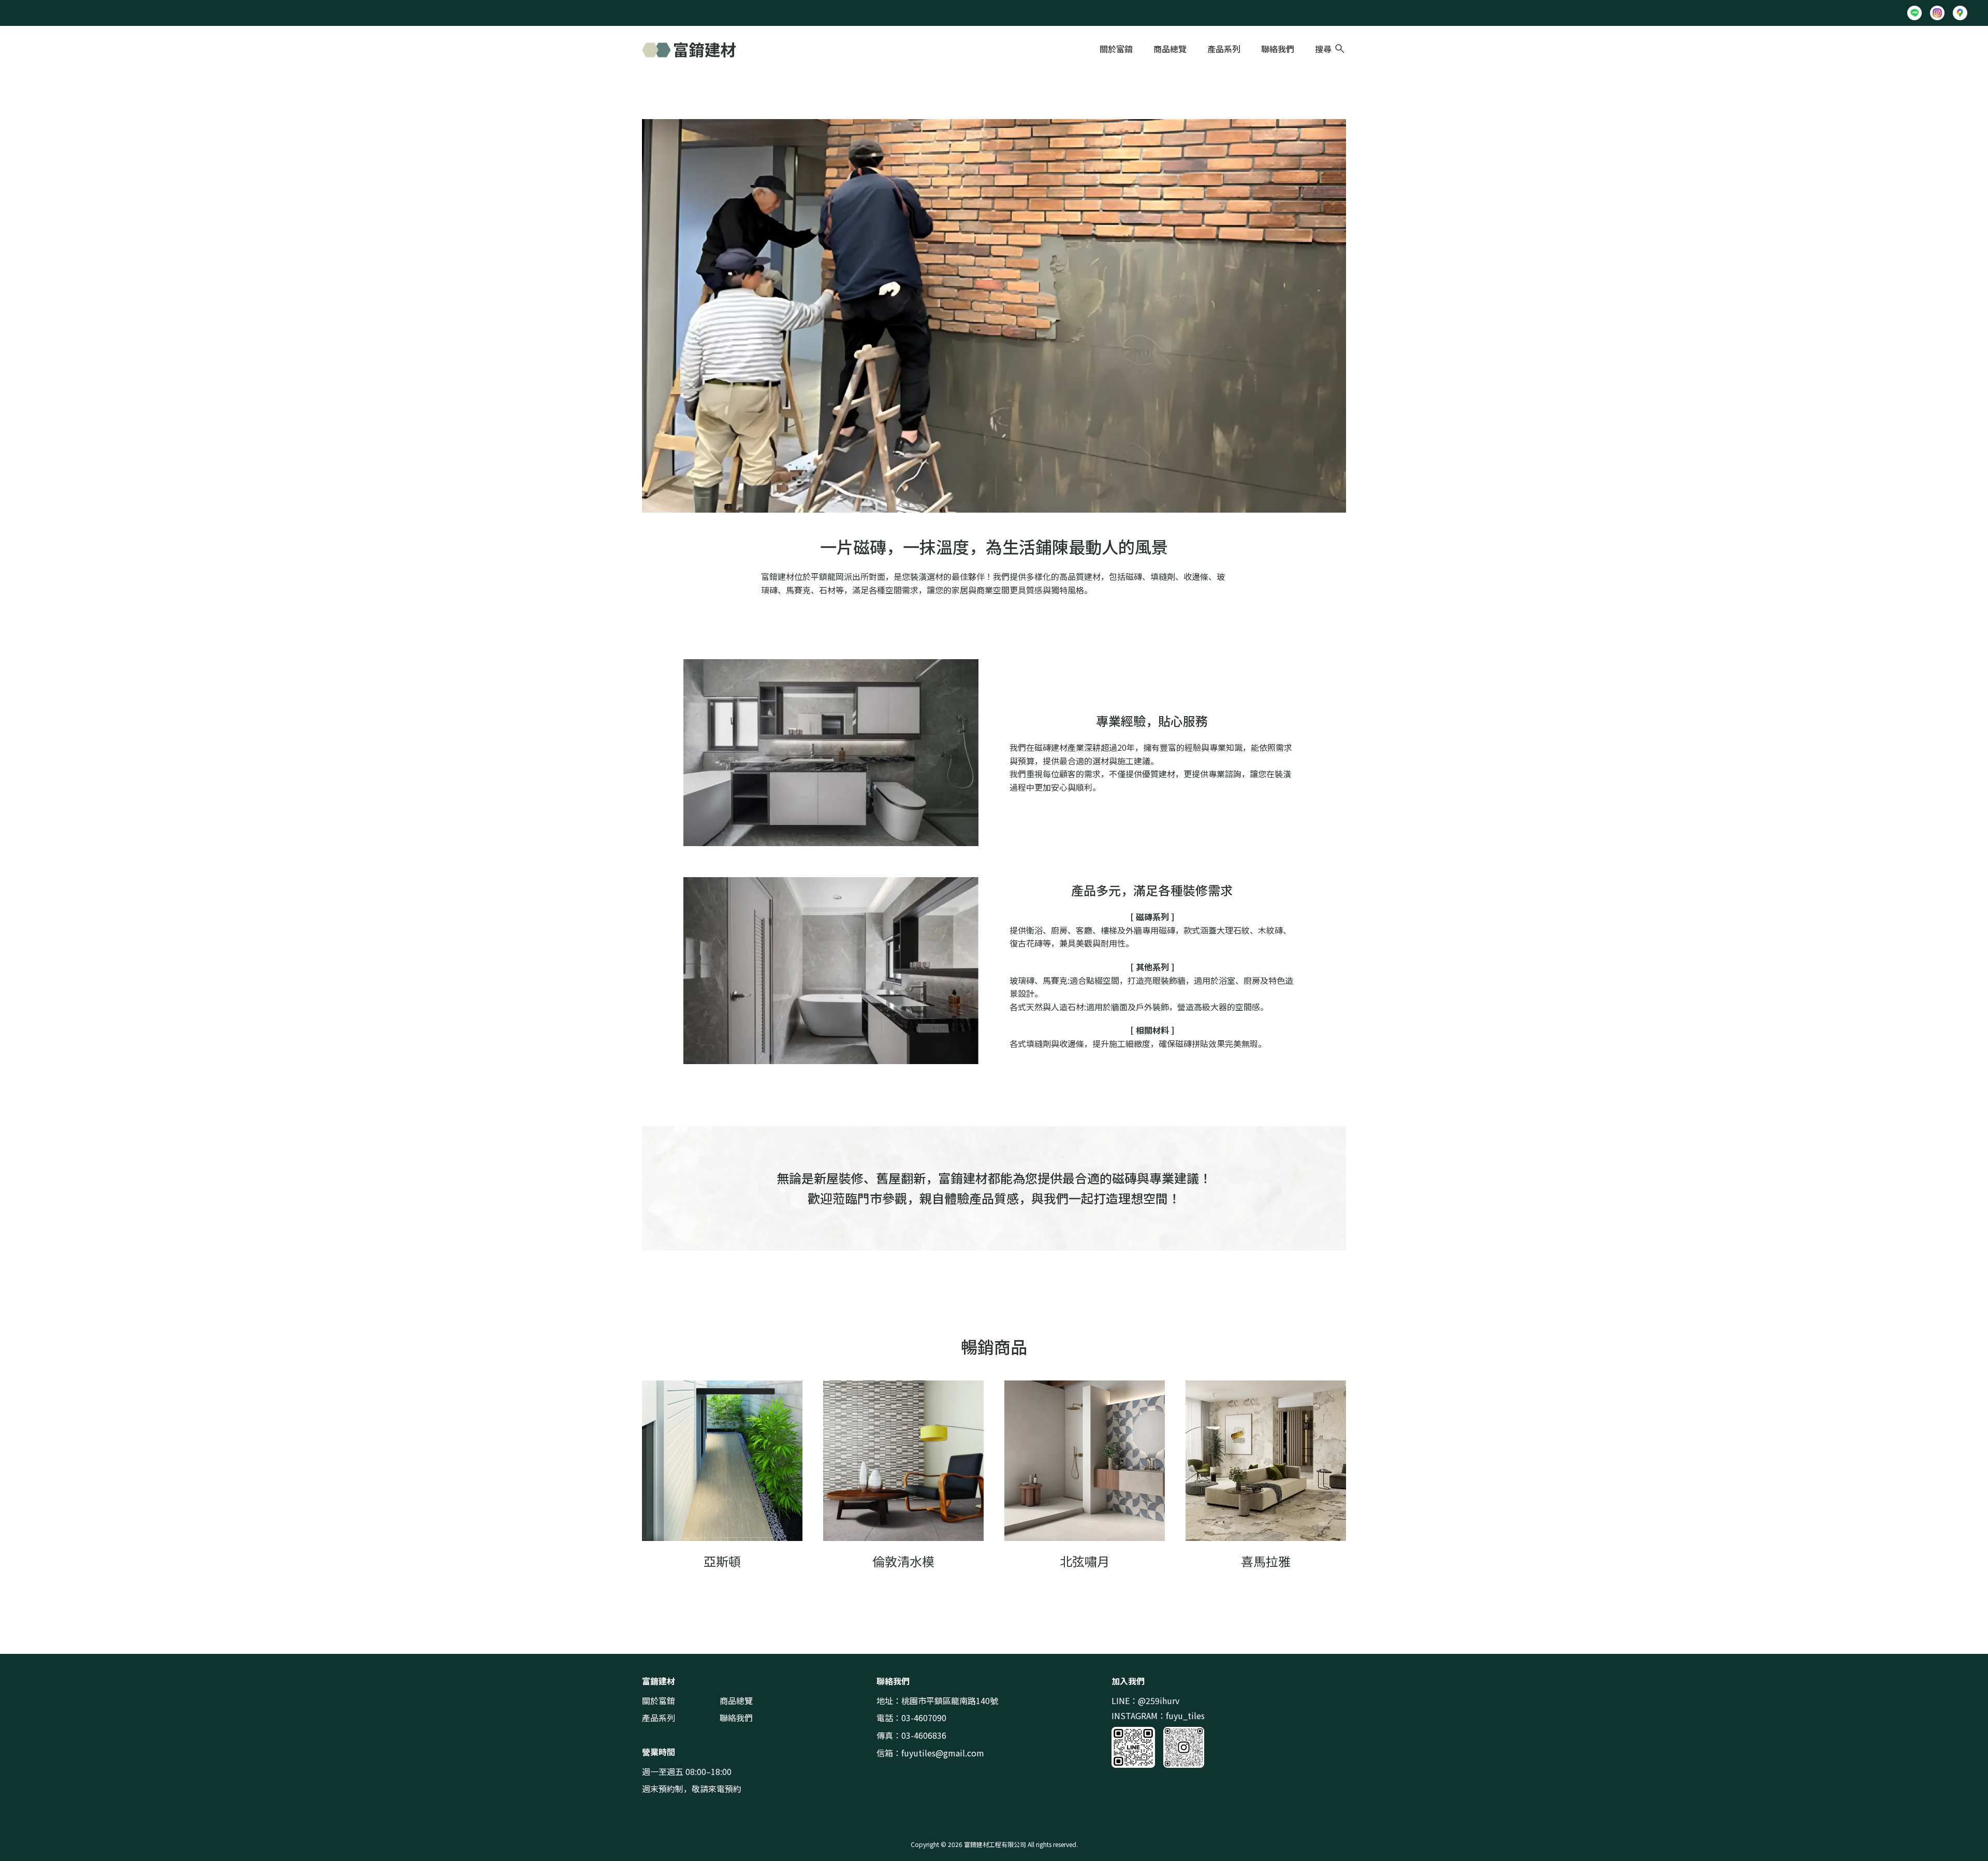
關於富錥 (1116, 49)
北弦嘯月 (1085, 1561)
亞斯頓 (722, 1561)
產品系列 (1224, 49)
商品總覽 (1170, 49)
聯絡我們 (1278, 49)
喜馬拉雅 (1266, 1561)
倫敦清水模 (903, 1561)
